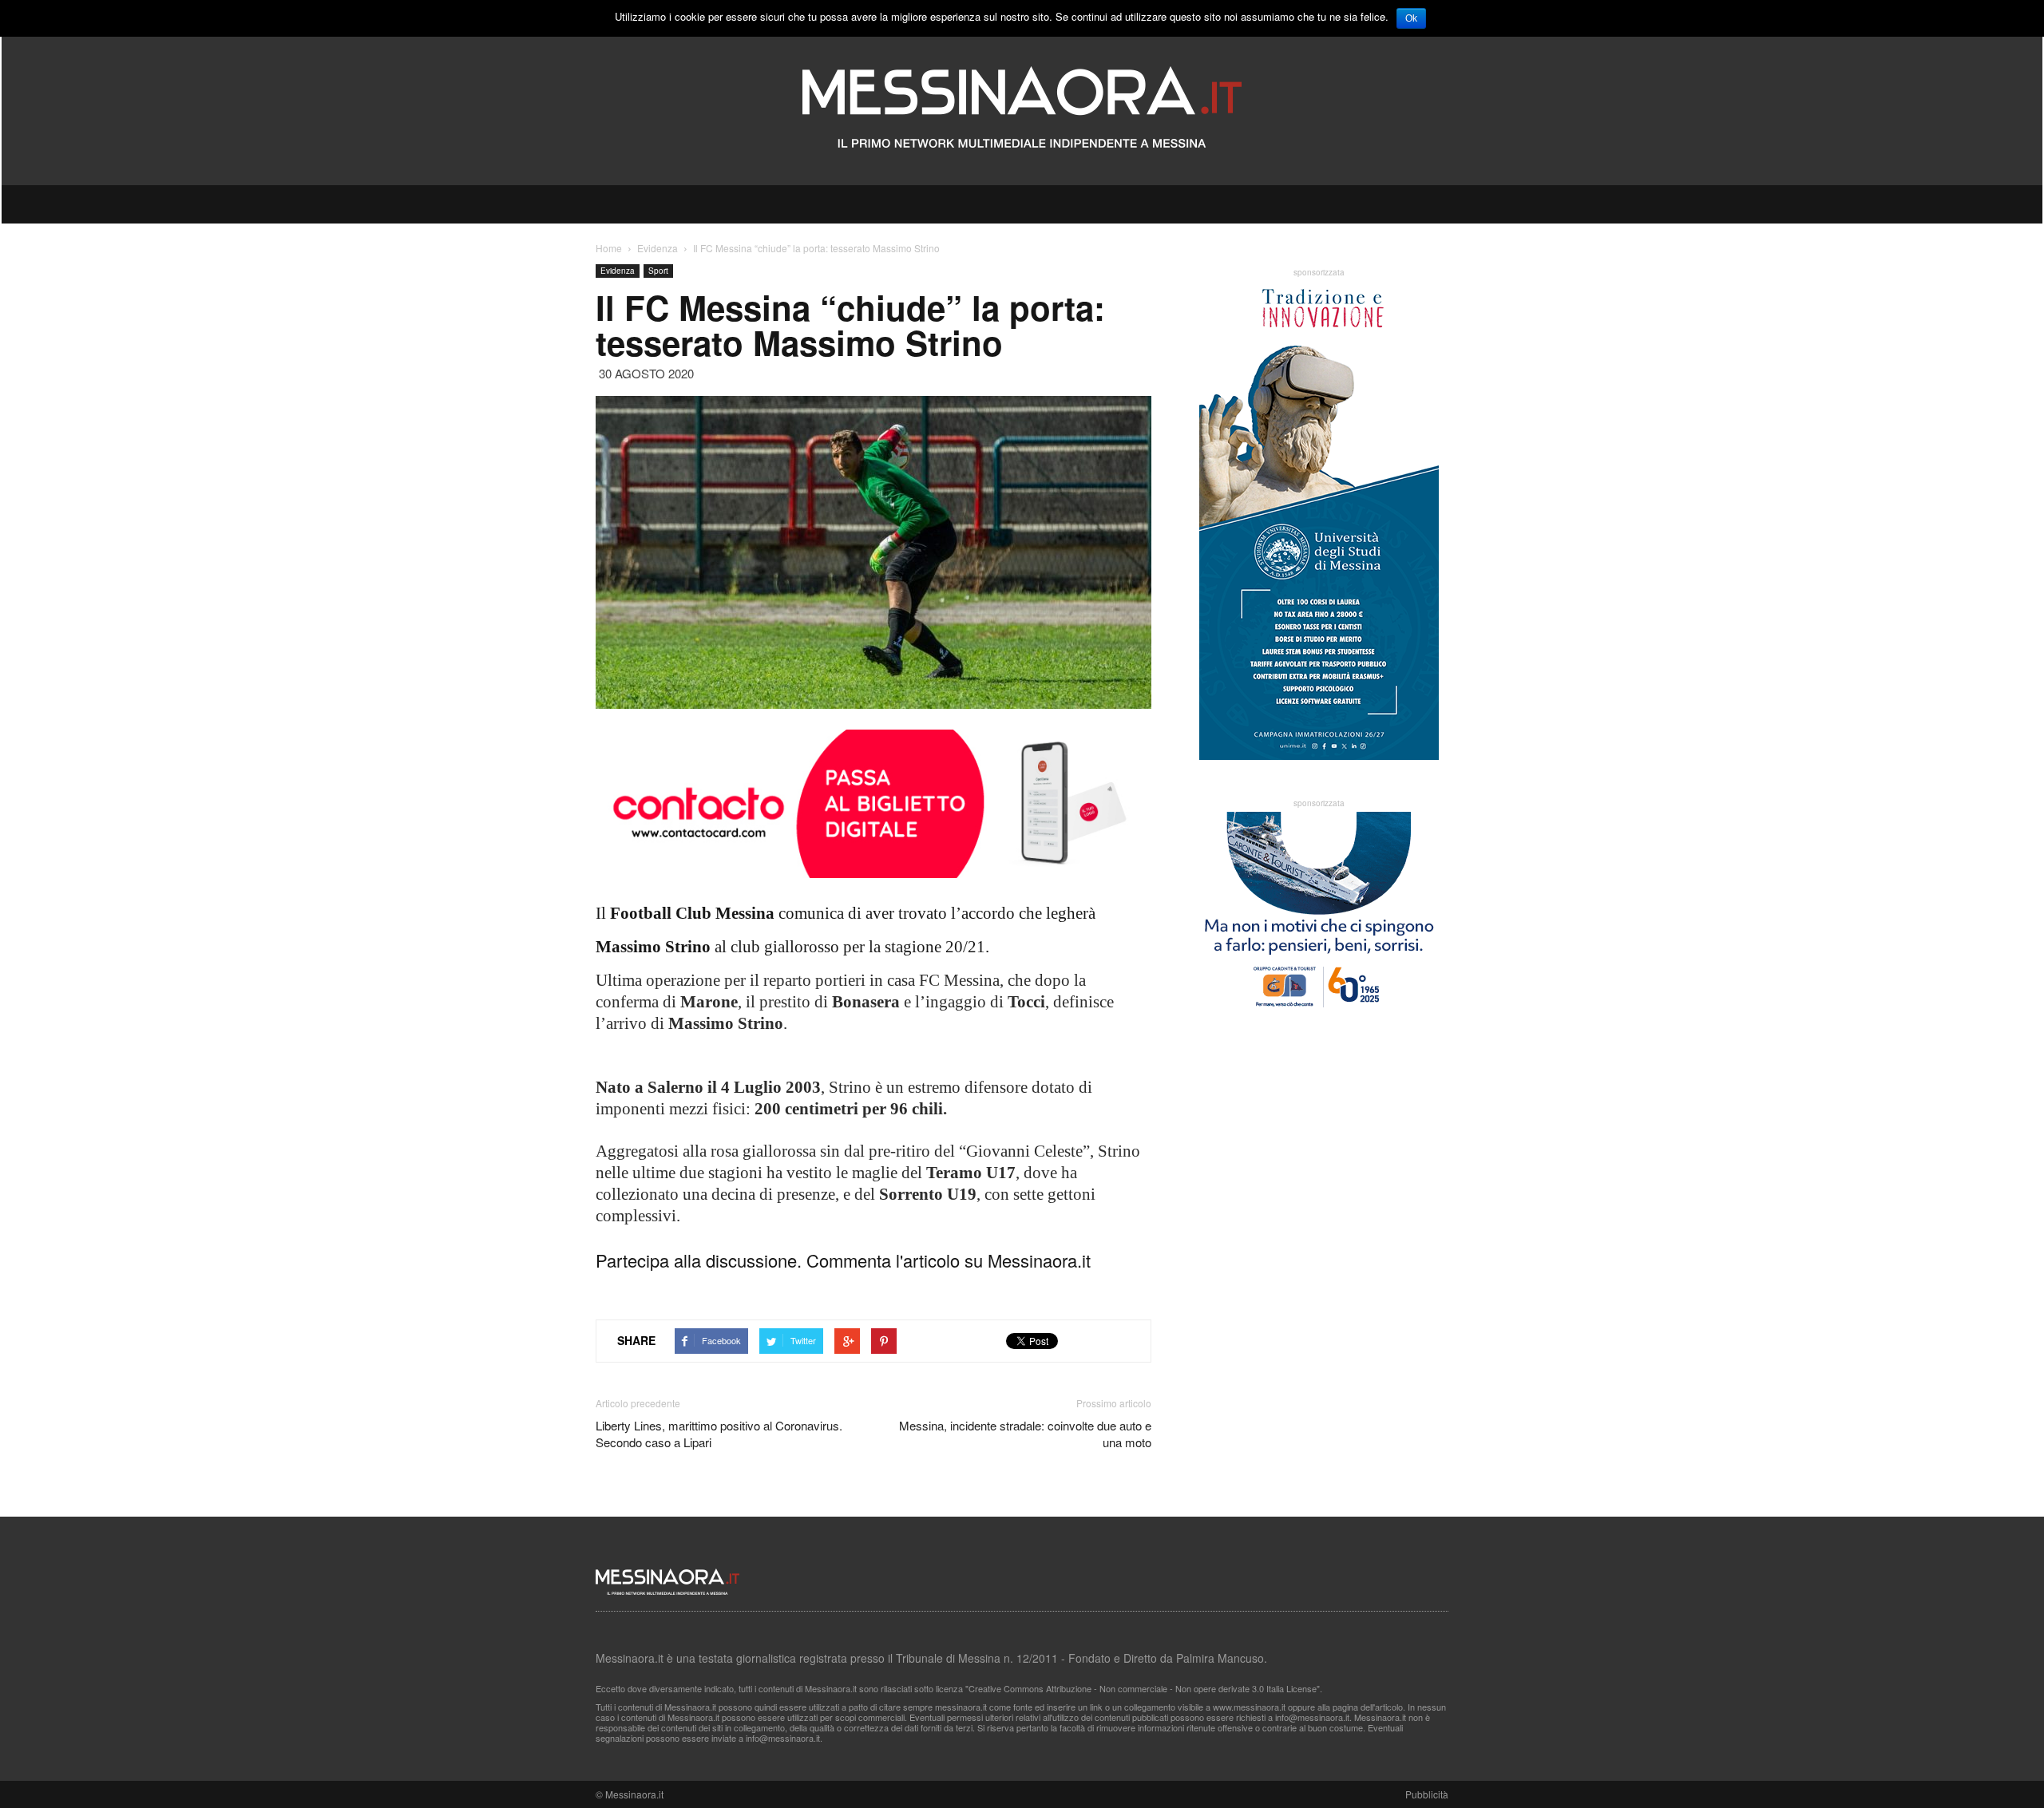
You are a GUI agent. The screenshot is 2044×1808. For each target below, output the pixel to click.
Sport (658, 271)
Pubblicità (1427, 1794)
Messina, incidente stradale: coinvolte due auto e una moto (1025, 1434)
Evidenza (618, 271)
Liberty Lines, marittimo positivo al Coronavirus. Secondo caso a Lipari (719, 1434)
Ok (1411, 18)
